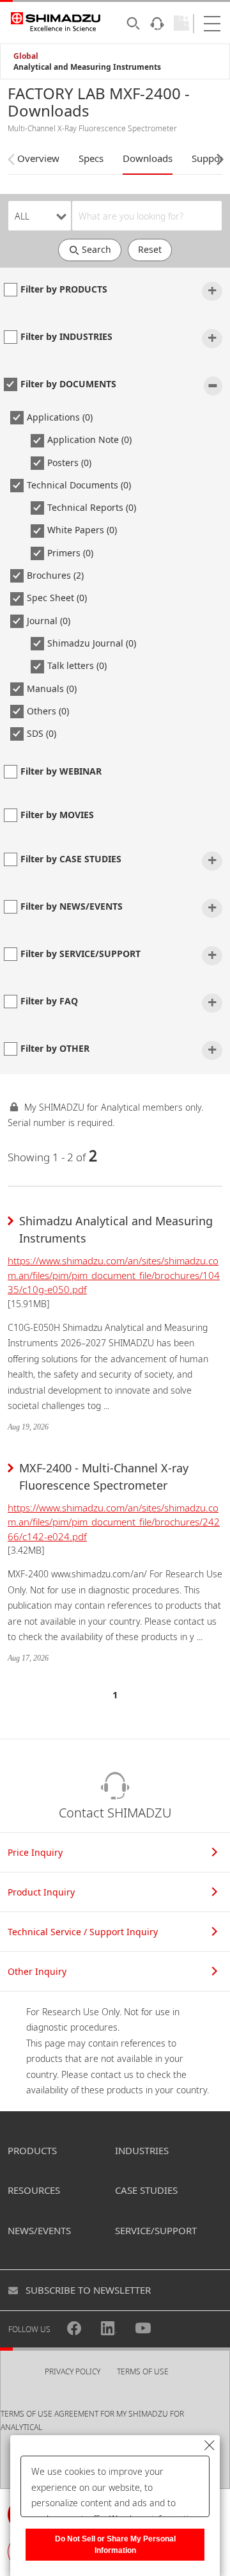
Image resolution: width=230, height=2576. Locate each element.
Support (209, 158)
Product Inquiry (41, 1892)
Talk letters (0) (77, 665)
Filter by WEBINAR (61, 771)
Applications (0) (60, 417)
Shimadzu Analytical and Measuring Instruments (116, 1229)
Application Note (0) (89, 439)
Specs (91, 158)
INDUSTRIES (142, 2150)
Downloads (148, 158)
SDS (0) (42, 733)
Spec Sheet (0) (57, 598)
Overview (38, 158)
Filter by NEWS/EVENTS (72, 906)
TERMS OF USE (143, 2371)
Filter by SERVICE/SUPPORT (80, 954)
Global (26, 56)
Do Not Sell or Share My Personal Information (115, 2545)
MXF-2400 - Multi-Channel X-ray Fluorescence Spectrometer (104, 1477)
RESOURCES (34, 2190)
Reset (150, 249)
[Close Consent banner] (210, 2445)
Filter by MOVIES (57, 815)
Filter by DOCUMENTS (68, 384)
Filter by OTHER (55, 1048)
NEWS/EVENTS (39, 2230)
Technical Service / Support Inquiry (83, 1932)
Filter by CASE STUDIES (71, 859)
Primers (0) (70, 553)
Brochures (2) (55, 575)
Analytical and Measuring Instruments (87, 67)
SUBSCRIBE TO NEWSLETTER (88, 2290)
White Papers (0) (82, 530)
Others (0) (48, 711)
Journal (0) (49, 621)
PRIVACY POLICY (73, 2371)
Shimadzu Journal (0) (92, 643)
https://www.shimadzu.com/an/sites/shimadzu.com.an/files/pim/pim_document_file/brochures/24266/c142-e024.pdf (114, 1522)
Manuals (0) (52, 688)
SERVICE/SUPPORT (156, 2230)
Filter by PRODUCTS (64, 289)
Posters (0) (69, 463)
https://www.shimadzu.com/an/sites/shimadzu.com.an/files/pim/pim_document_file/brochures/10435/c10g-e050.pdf (114, 1275)
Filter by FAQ (49, 1001)
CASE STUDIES (146, 2190)
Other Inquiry (37, 1971)
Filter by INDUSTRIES (66, 336)
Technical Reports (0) (92, 507)
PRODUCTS (32, 2150)
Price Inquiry (35, 1852)
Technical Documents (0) (79, 485)
